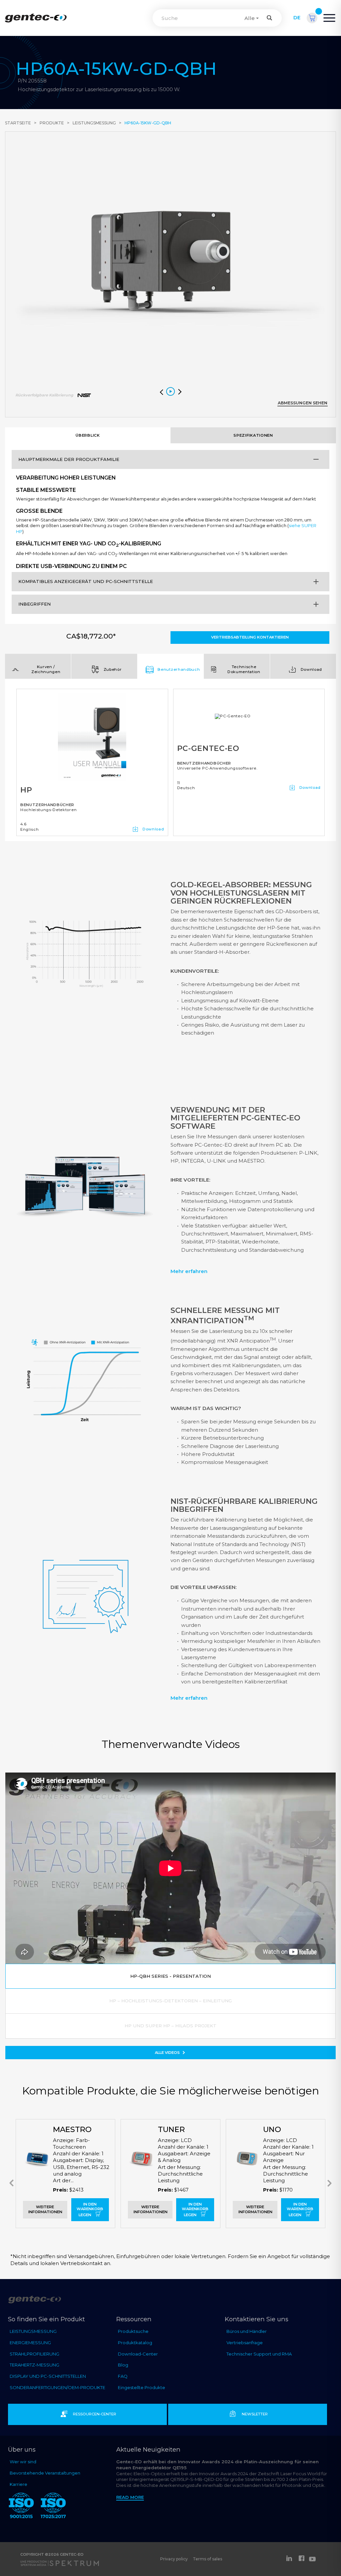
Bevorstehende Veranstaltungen (45, 2473)
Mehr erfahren (189, 1271)
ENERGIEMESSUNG (30, 2343)
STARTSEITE (18, 123)
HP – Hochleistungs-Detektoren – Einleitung (170, 2001)
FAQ (123, 2376)
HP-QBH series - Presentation (170, 1976)
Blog (123, 2365)
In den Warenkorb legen (90, 2210)
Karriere (18, 2484)
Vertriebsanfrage (245, 2343)
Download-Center (138, 2354)
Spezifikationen (253, 435)
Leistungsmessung (94, 123)
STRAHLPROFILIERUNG (34, 2354)
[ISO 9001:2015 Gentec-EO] (21, 2507)
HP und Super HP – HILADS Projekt (170, 2026)
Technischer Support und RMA (259, 2354)
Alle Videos (168, 2053)
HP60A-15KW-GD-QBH (148, 123)
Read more (130, 2497)
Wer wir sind (23, 2462)
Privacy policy (174, 2559)
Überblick (88, 435)
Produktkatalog (135, 2343)
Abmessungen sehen (303, 403)
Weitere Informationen (45, 2209)
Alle (250, 18)
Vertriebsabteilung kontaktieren (250, 637)
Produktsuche (133, 2331)
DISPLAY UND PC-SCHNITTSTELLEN (48, 2376)
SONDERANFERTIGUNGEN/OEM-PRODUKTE (57, 2387)
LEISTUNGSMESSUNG (33, 2331)
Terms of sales (207, 2559)
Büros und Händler (247, 2331)
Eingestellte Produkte (142, 2387)
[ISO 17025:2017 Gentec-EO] (53, 2507)
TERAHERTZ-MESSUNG (34, 2365)
